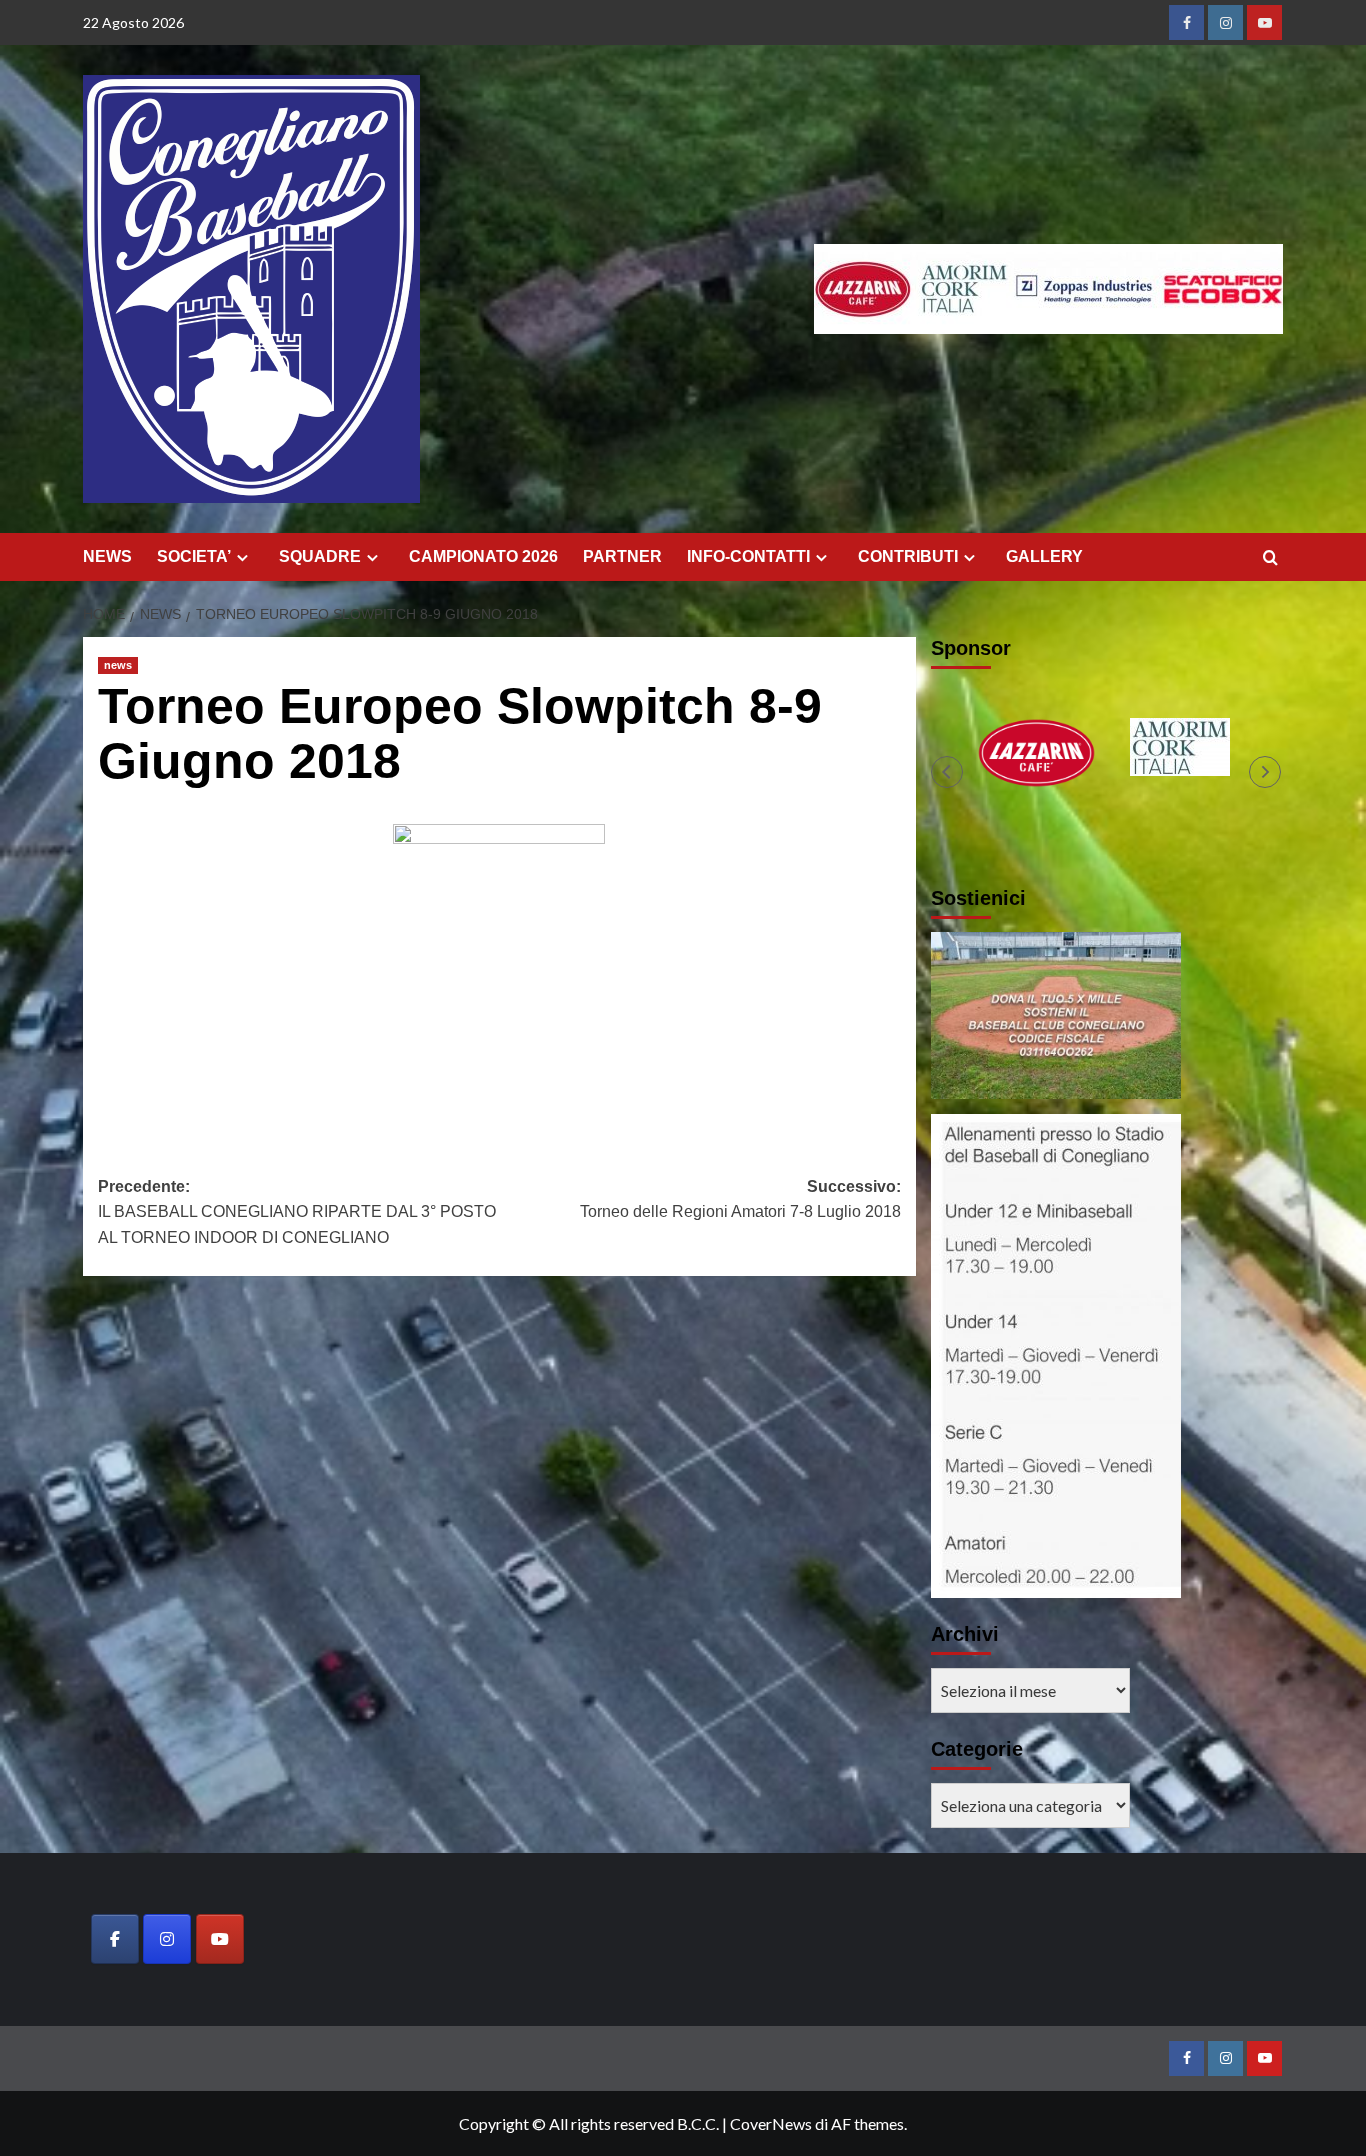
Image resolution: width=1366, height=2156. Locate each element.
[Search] (1270, 558)
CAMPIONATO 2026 (483, 556)
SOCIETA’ (194, 556)
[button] (947, 772)
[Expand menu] (242, 557)
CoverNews (771, 2123)
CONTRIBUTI (908, 556)
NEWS (107, 556)
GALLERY (1044, 556)
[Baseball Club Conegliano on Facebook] (115, 1939)
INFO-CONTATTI (748, 556)
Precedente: (297, 1212)
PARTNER (622, 556)
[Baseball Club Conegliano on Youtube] (220, 1939)
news (118, 665)
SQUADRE (320, 556)
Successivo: (740, 1199)
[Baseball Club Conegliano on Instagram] (167, 1939)
